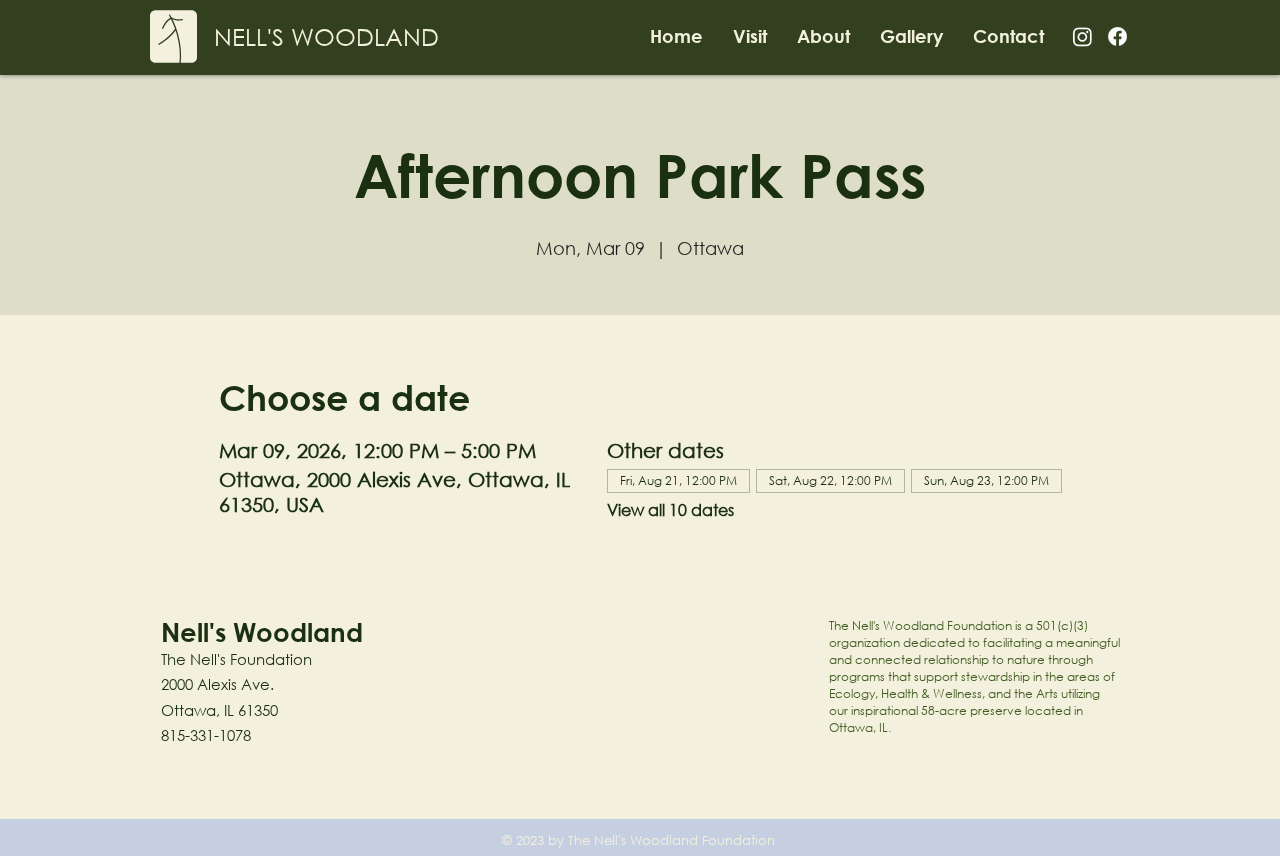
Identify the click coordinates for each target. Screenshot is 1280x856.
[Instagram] (1082, 36)
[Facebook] (1117, 36)
